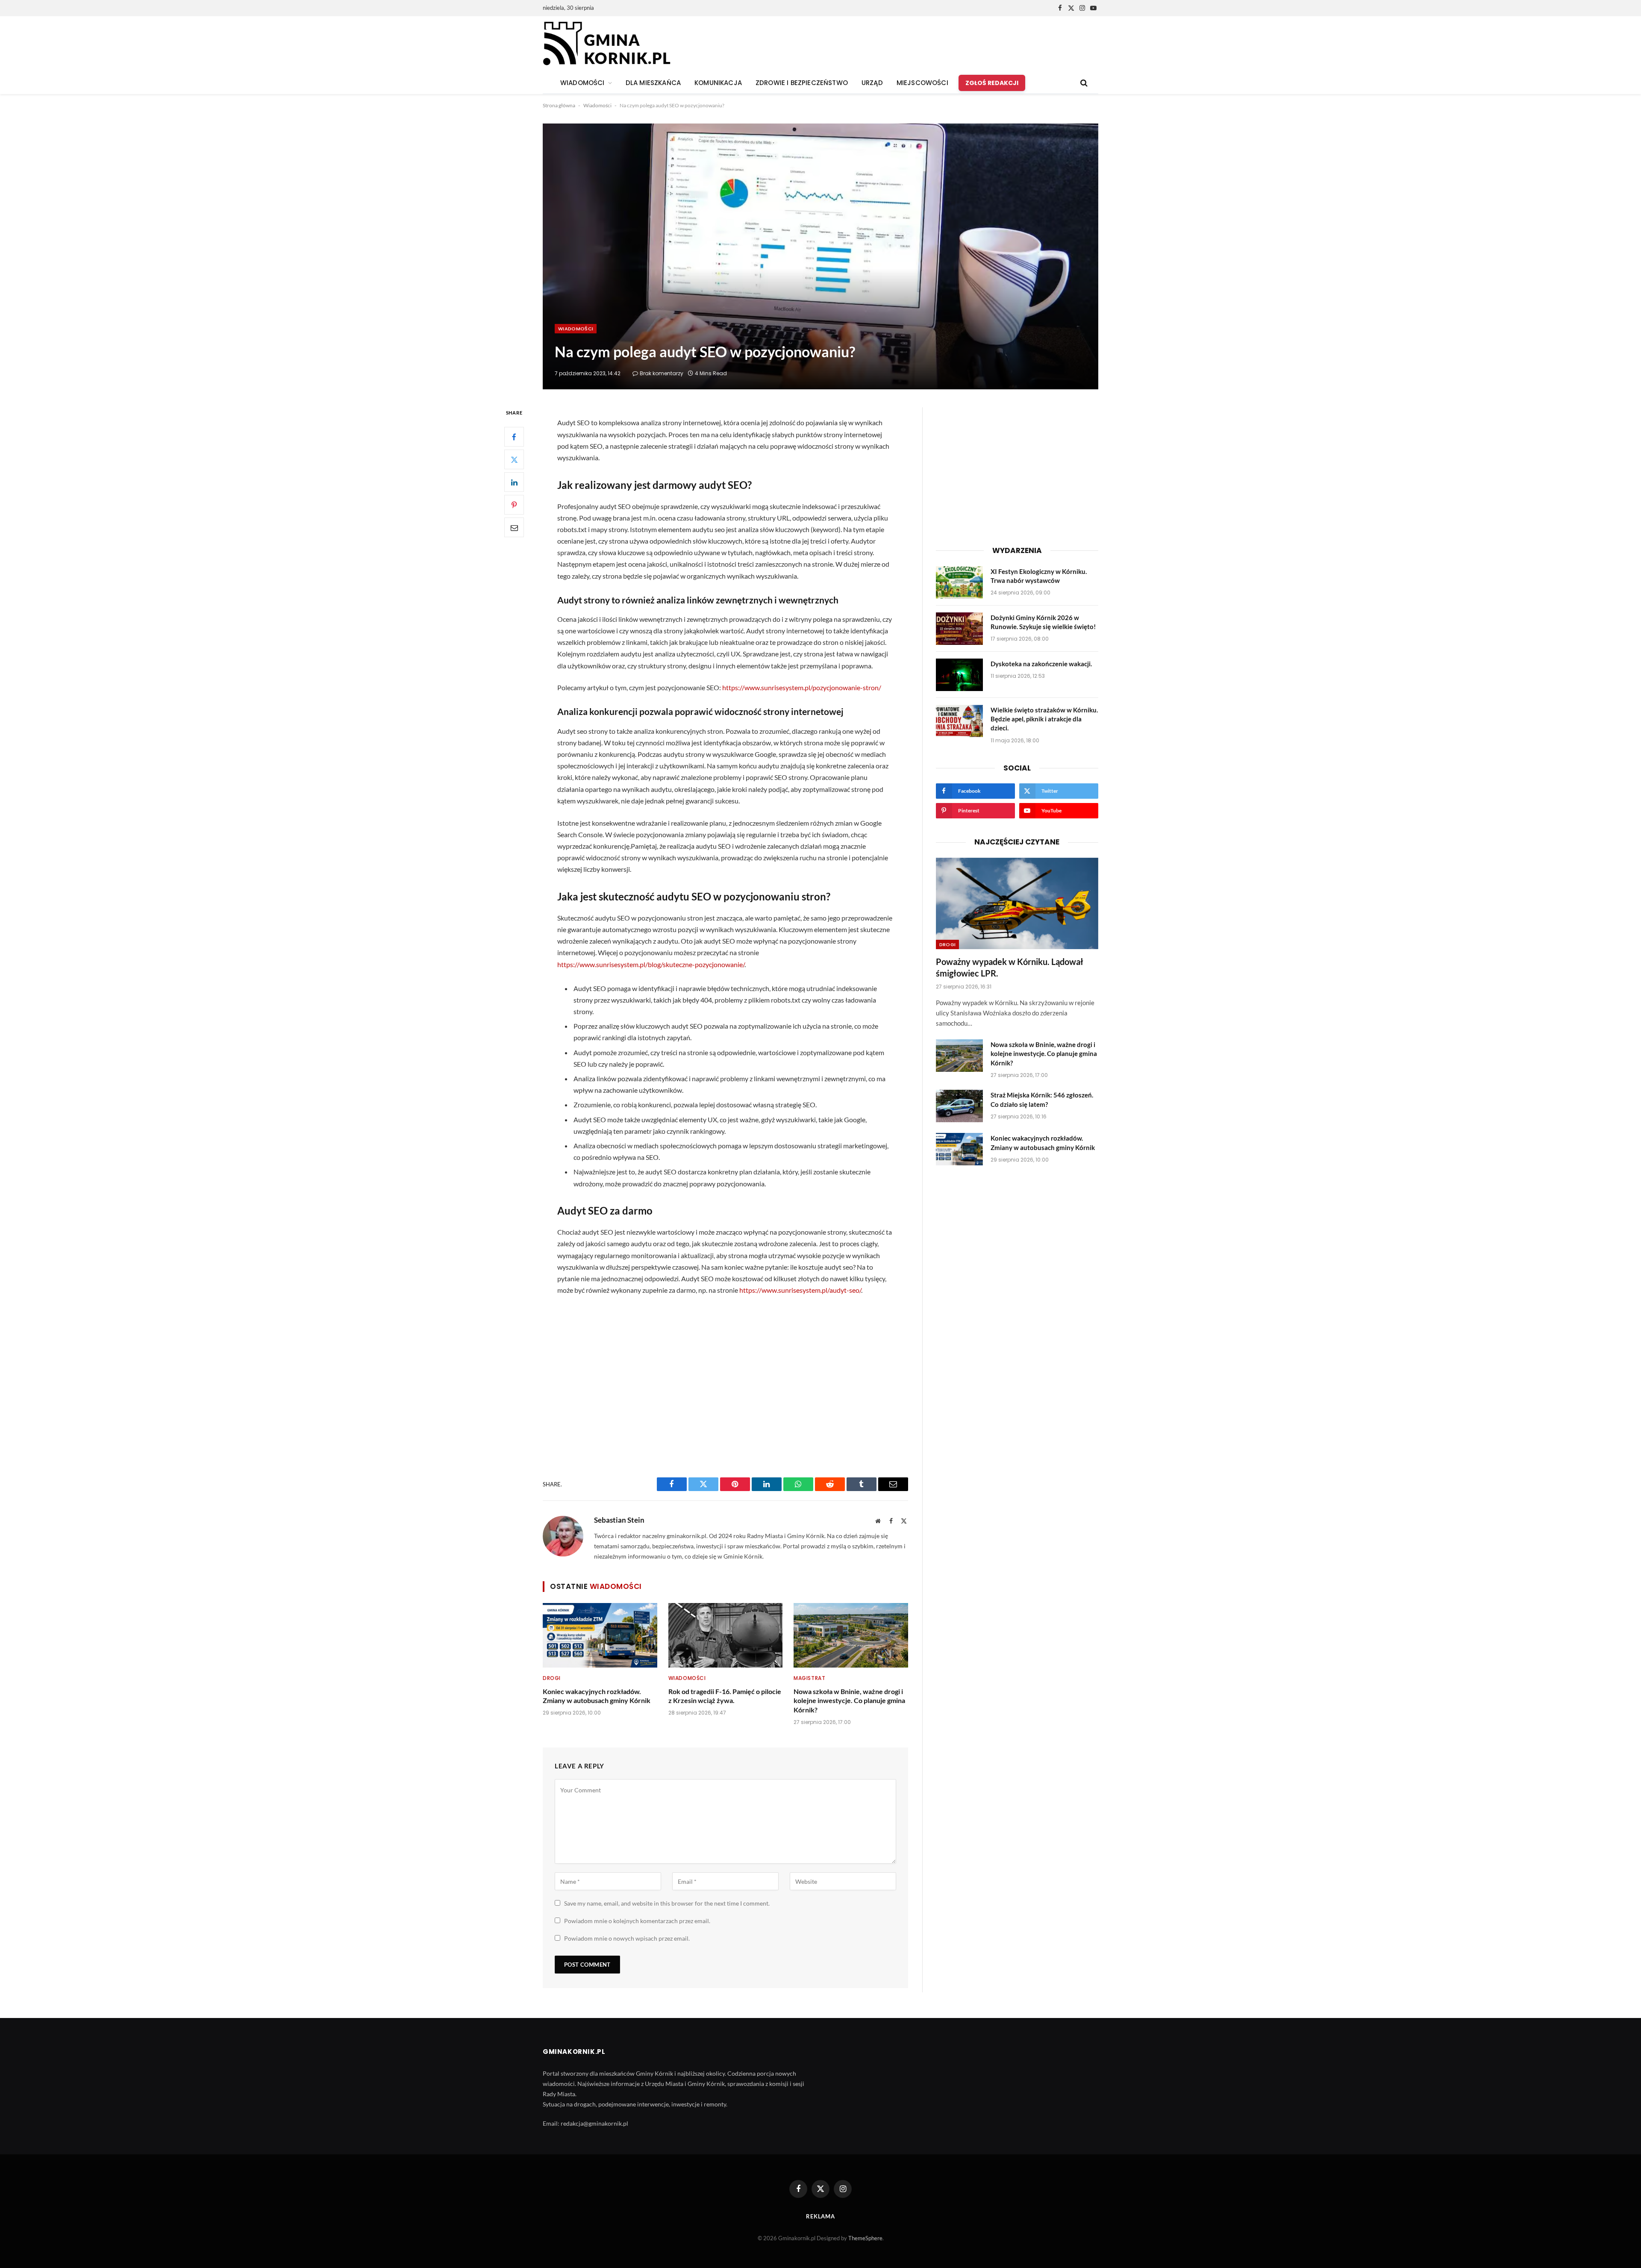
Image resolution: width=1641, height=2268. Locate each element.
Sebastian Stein (619, 1520)
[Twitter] (514, 460)
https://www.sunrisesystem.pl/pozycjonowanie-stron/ (802, 687)
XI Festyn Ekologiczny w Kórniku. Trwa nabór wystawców (1039, 576)
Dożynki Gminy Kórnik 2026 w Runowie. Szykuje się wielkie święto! (1043, 622)
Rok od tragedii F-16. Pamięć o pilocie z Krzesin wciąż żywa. (725, 1696)
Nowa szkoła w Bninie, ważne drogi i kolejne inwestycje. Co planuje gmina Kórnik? (849, 1701)
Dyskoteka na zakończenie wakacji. (1041, 664)
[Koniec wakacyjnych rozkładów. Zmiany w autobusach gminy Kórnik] (600, 1635)
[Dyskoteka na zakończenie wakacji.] (959, 675)
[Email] (514, 528)
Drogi (552, 1678)
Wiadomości (597, 105)
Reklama (820, 2216)
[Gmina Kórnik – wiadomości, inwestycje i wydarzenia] (607, 44)
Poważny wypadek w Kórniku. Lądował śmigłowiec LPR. (1010, 967)
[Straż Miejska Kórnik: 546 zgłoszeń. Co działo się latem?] (959, 1106)
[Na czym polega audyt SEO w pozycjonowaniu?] (820, 256)
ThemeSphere (865, 2238)
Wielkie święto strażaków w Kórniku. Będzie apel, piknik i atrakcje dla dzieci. (1044, 719)
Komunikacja (718, 83)
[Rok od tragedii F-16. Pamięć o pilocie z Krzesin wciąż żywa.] (726, 1635)
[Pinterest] (514, 505)
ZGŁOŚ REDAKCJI (992, 83)
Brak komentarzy (662, 373)
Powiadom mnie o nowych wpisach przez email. (627, 1938)
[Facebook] (514, 437)
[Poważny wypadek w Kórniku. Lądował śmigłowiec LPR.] (1017, 903)
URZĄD (872, 83)
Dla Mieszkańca (653, 83)
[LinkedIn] (514, 482)
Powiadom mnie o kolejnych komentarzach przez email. (637, 1921)
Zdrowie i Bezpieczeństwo (802, 83)
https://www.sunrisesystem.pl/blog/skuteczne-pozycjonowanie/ (651, 964)
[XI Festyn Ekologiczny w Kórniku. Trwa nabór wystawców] (959, 582)
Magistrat (809, 1678)
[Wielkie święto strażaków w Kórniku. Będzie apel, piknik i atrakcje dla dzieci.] (959, 721)
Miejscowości (922, 83)
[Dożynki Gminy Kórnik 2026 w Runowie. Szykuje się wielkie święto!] (959, 629)
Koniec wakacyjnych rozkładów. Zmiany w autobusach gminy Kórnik (597, 1696)
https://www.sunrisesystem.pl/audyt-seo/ (800, 1290)
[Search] (1083, 83)
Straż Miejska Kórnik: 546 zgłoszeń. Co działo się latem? (1042, 1099)
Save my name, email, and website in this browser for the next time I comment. (667, 1903)
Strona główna (559, 105)
